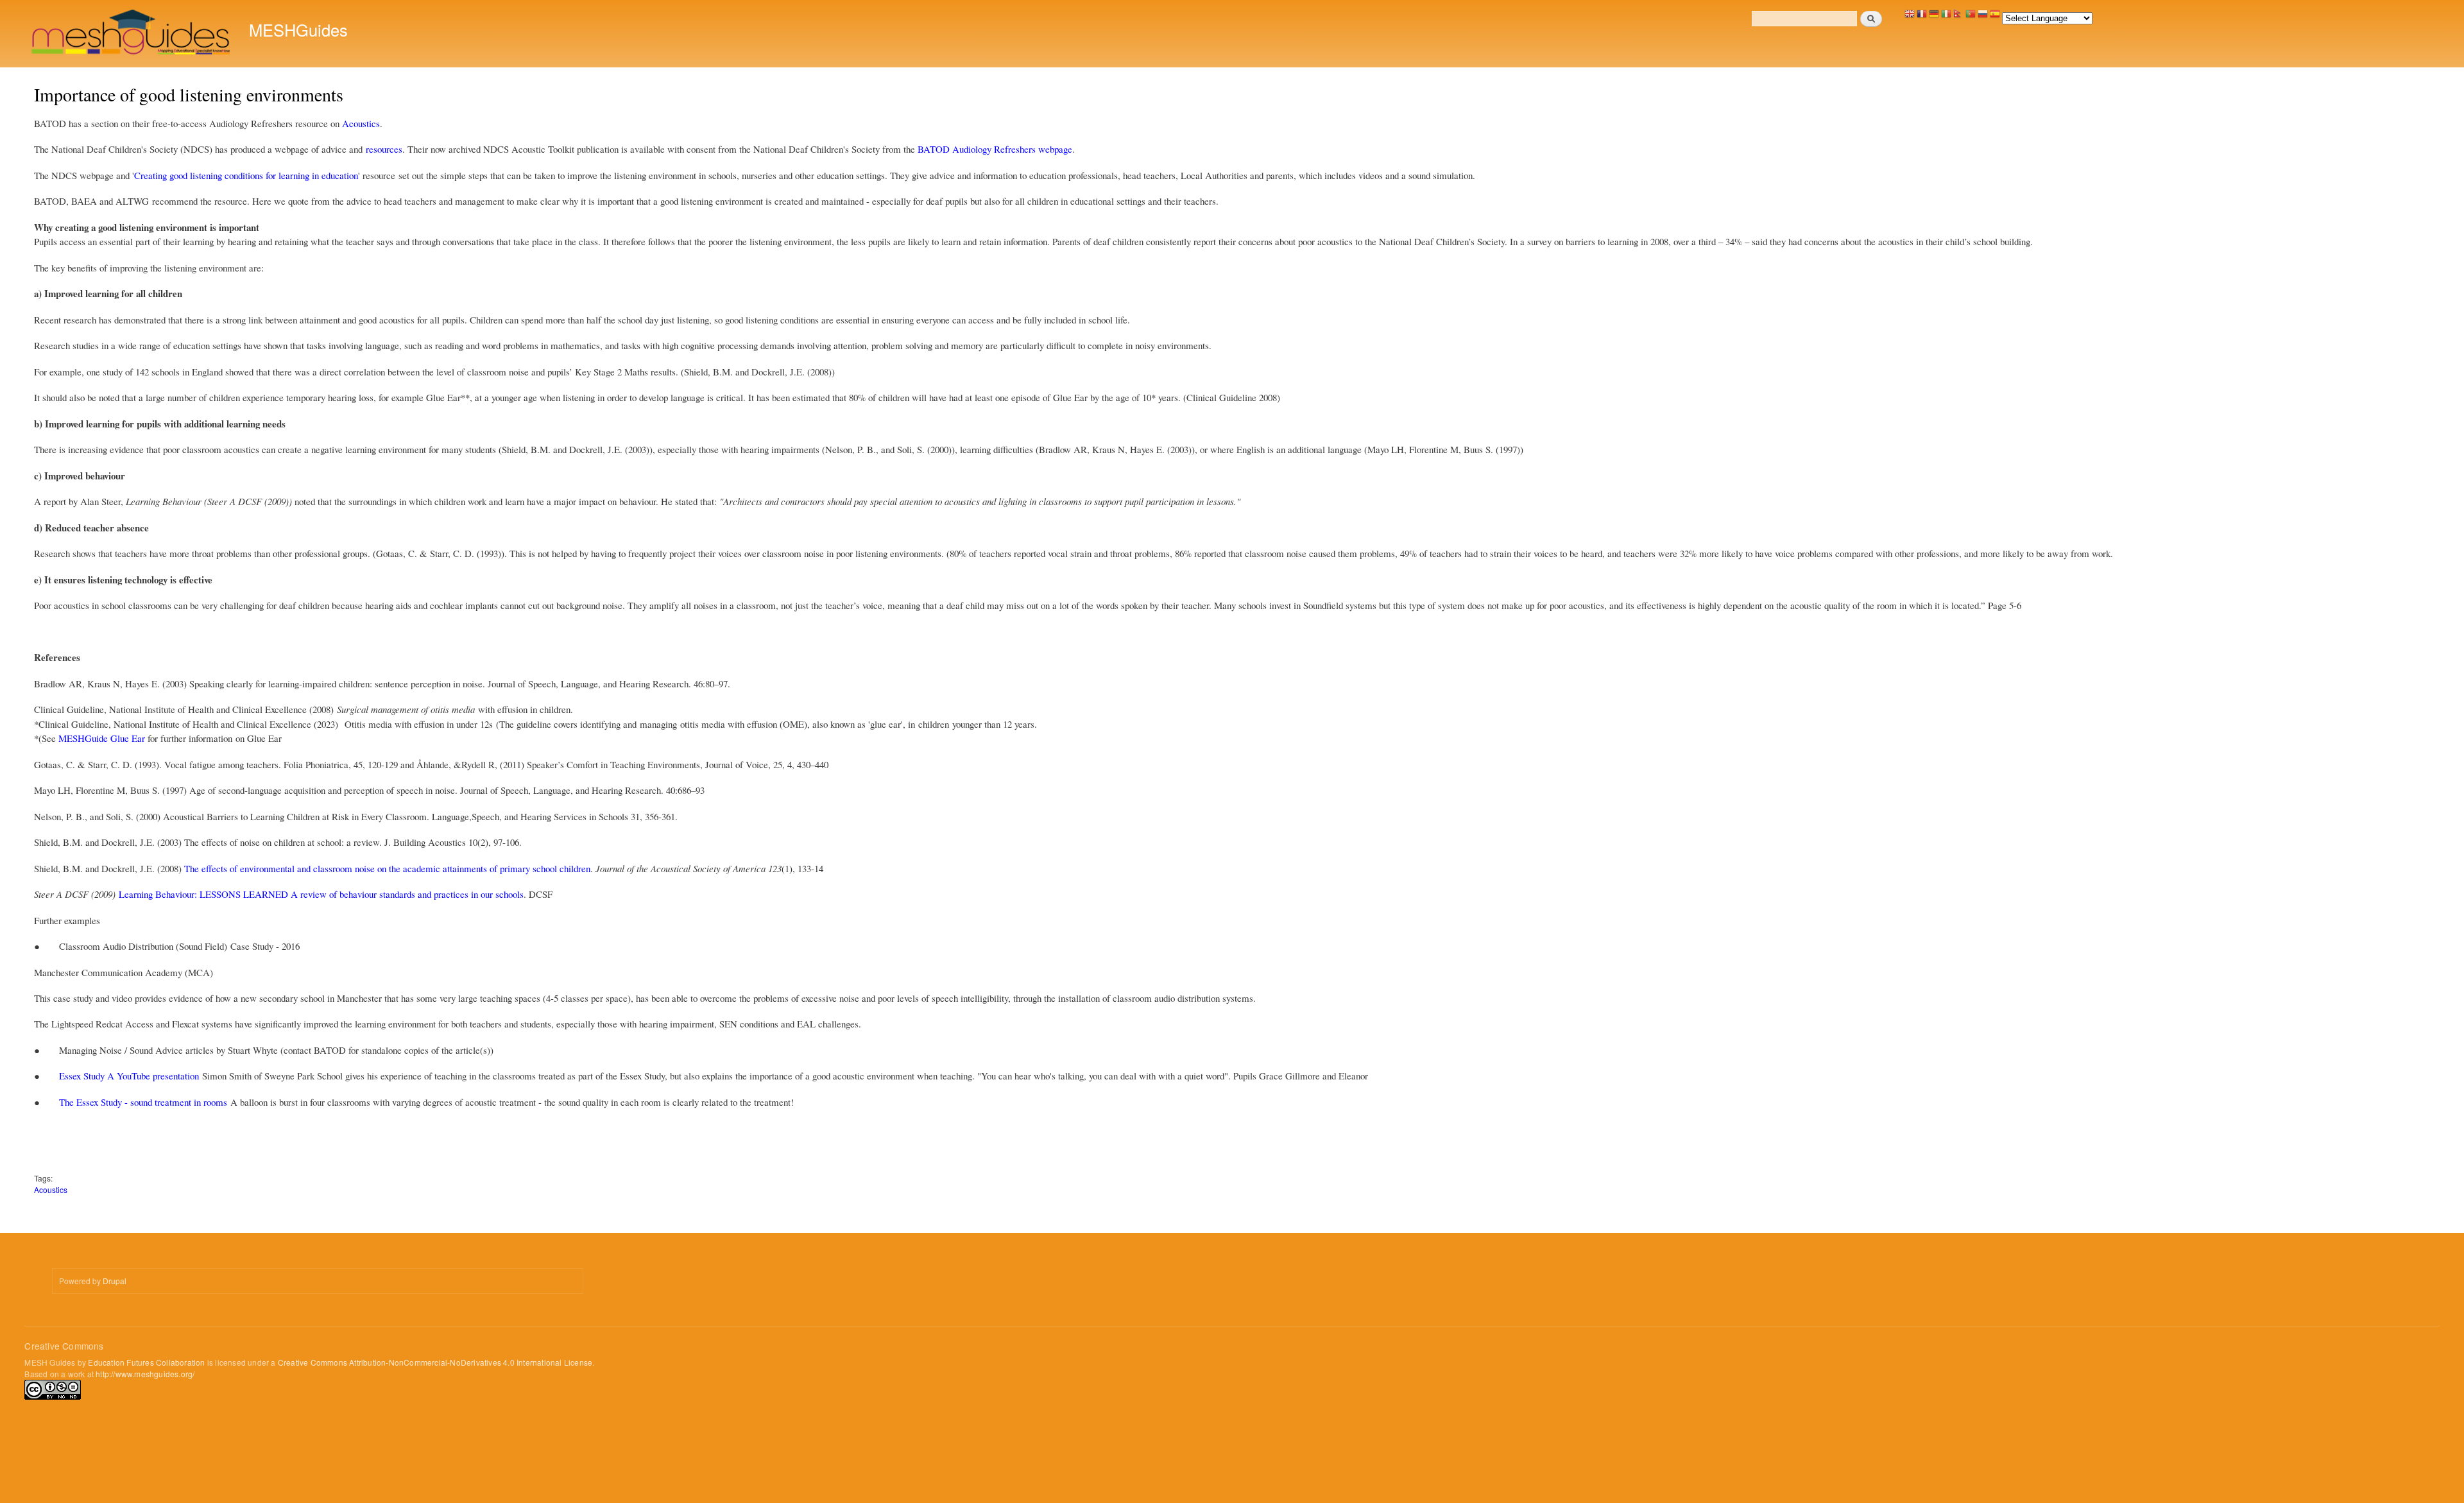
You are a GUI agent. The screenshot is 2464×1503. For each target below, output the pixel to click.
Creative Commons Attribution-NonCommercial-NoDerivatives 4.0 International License (435, 1362)
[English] (1910, 17)
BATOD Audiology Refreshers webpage (995, 149)
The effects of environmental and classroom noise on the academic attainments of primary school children (387, 868)
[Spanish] (1995, 17)
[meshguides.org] (132, 34)
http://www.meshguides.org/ (145, 1374)
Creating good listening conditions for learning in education (246, 175)
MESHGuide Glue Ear (103, 738)
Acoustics (361, 123)
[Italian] (1946, 17)
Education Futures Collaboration (146, 1362)
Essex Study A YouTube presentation (129, 1076)
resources (384, 149)
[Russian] (1983, 17)
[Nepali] (1958, 17)
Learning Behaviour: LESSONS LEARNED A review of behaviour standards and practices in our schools (321, 894)
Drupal (115, 1281)
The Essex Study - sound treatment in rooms (143, 1102)
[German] (1934, 17)
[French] (1922, 17)
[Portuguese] (1971, 17)
